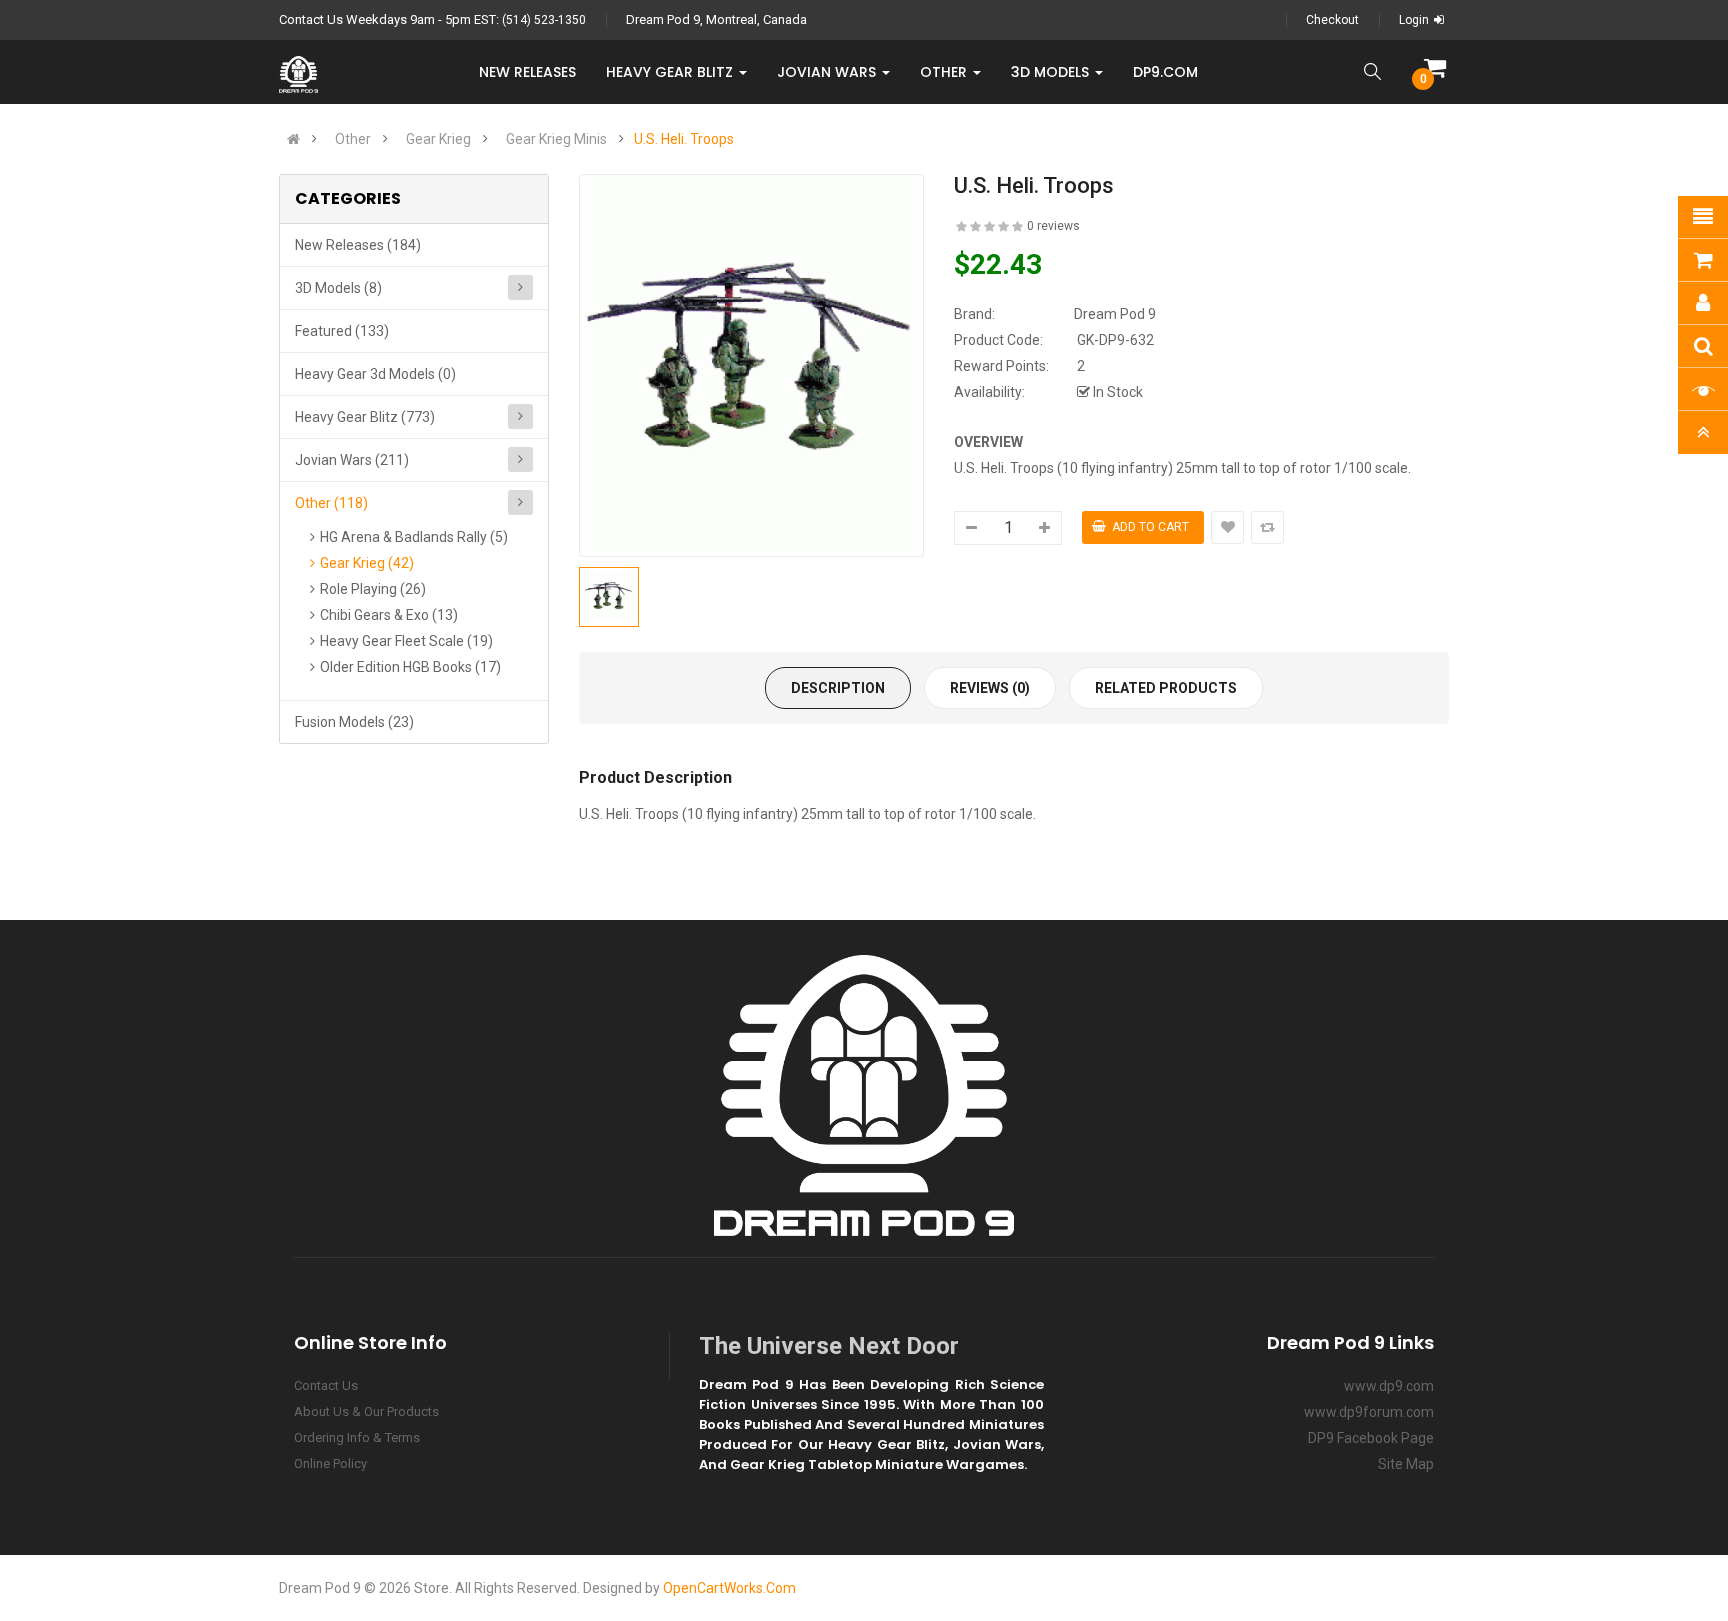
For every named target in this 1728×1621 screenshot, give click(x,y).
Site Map (1406, 1464)
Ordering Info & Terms (357, 1437)
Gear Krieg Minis (556, 139)
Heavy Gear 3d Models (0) (375, 374)
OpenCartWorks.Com (729, 1588)
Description (838, 688)
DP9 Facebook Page (1371, 1438)
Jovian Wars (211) (352, 460)
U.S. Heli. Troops (684, 139)
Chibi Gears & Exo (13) (389, 615)
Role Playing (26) (373, 589)
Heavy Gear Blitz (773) (365, 417)
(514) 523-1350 (544, 20)
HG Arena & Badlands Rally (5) (414, 537)
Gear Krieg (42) (367, 563)
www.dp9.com (1389, 1386)
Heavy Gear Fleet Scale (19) (406, 641)
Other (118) (331, 503)
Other (353, 139)
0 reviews (1053, 226)
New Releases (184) (358, 245)
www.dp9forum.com (1369, 1412)
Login (1414, 20)
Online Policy (330, 1463)
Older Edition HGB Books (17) (410, 667)
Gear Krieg (438, 139)
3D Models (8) (338, 288)
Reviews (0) (990, 688)
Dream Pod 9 (1115, 314)
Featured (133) (342, 331)
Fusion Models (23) (354, 722)
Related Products (1166, 688)
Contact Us (326, 1385)
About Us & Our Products (366, 1411)
